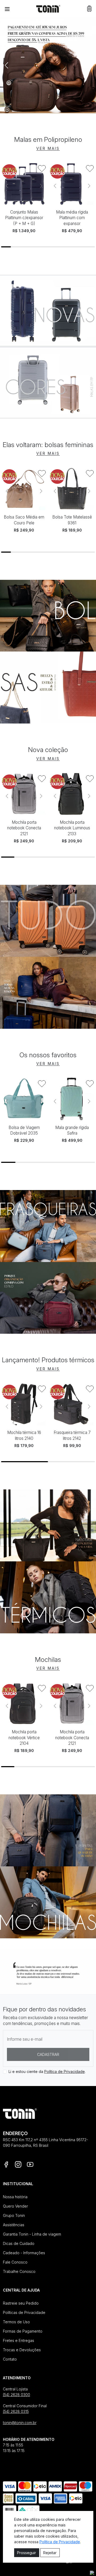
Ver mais (48, 148)
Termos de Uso (16, 2322)
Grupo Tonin (14, 2215)
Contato (10, 2359)
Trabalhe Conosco (19, 2271)
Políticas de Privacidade (24, 2312)
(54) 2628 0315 (16, 2411)
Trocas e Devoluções (22, 2350)
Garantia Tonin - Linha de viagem (32, 2234)
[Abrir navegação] (7, 9)
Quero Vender (15, 2206)
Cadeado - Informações (24, 2253)
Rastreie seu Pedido (21, 2303)
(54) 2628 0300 (17, 2395)
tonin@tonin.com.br (20, 2423)
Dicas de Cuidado (19, 2243)
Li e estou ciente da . (47, 2071)
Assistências (14, 2225)
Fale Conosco (15, 2262)
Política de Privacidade (65, 2071)
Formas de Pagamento (23, 2331)
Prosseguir (27, 2553)
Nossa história (15, 2197)
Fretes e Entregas (19, 2340)
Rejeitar (50, 2553)
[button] (89, 9)
